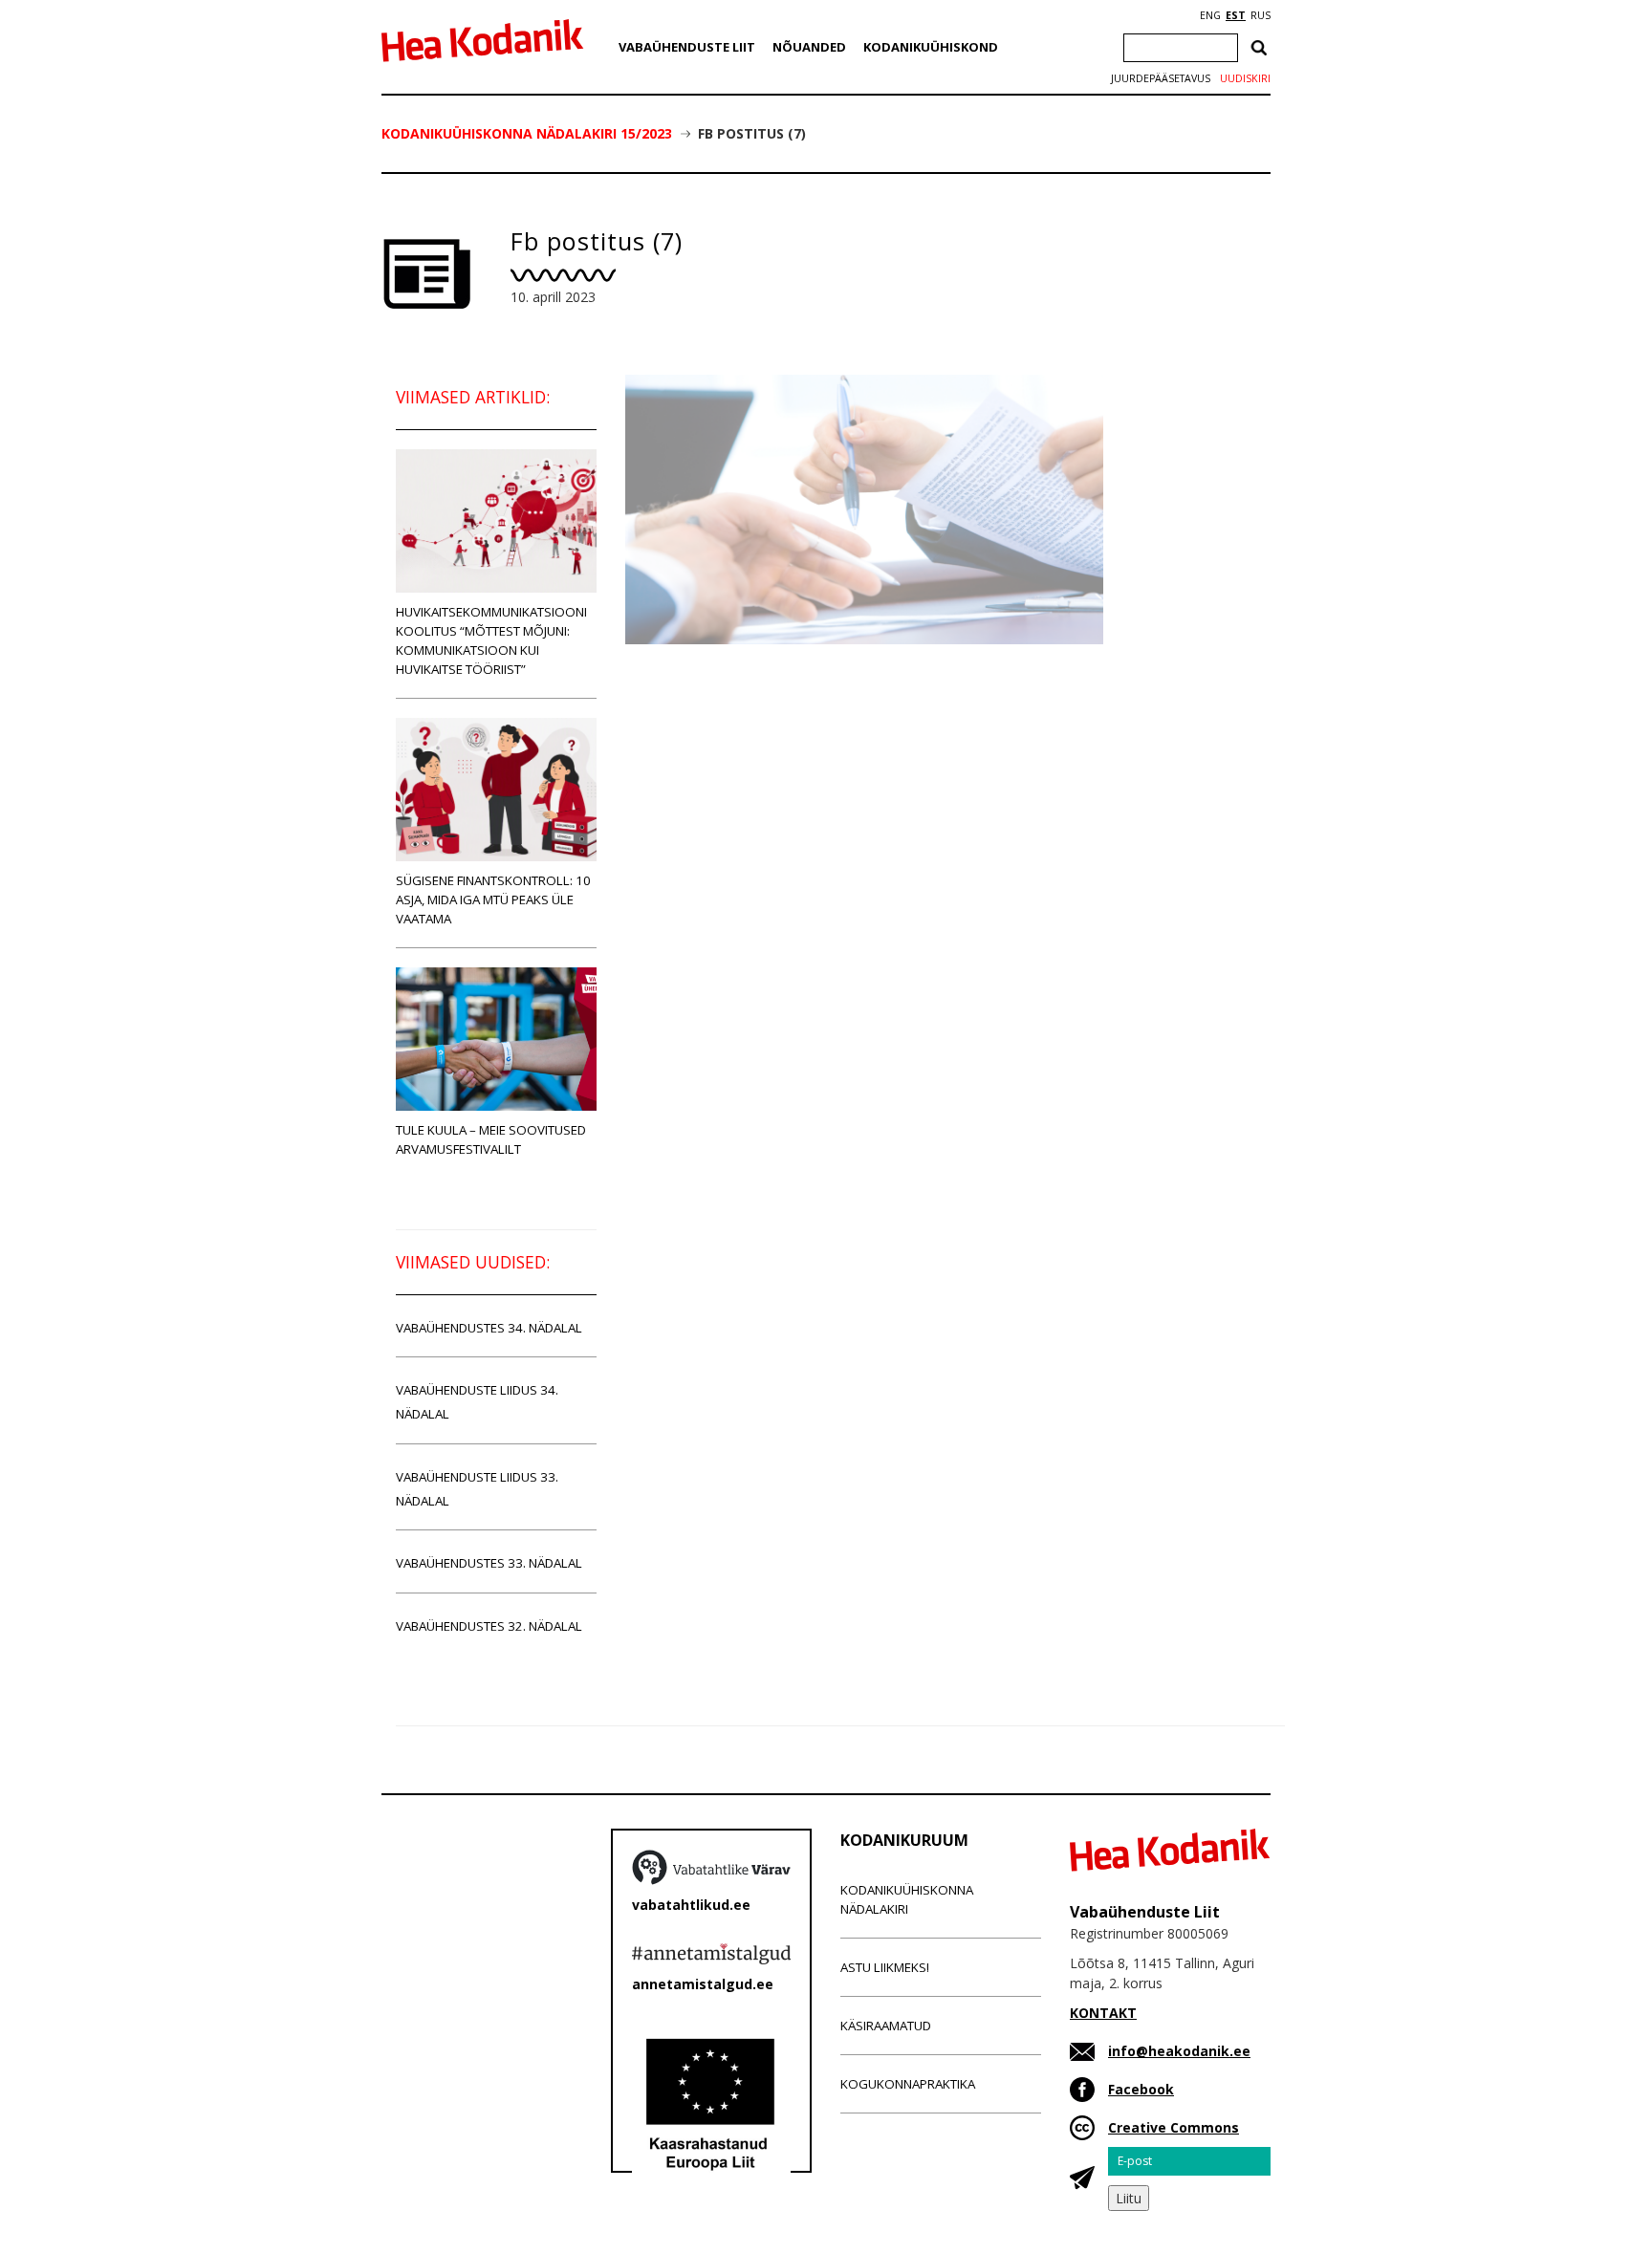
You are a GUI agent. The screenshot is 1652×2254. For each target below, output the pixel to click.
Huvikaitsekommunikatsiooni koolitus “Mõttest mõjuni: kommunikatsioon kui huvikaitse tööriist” (491, 640)
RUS (1261, 15)
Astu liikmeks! (885, 1967)
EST (1236, 15)
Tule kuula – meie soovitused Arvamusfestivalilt (491, 1139)
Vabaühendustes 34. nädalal (489, 1328)
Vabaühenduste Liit (687, 47)
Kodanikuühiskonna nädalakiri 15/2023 (527, 133)
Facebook (1141, 2089)
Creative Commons (1174, 2127)
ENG (1210, 15)
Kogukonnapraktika (908, 2084)
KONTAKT (1103, 2013)
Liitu (1129, 2198)
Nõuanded (809, 47)
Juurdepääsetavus (1161, 78)
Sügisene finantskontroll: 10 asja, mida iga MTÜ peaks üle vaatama (493, 899)
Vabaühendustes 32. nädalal (489, 1626)
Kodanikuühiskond (931, 47)
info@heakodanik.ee (1179, 2051)
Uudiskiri (1245, 78)
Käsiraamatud (886, 2026)
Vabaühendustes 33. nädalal (489, 1563)
